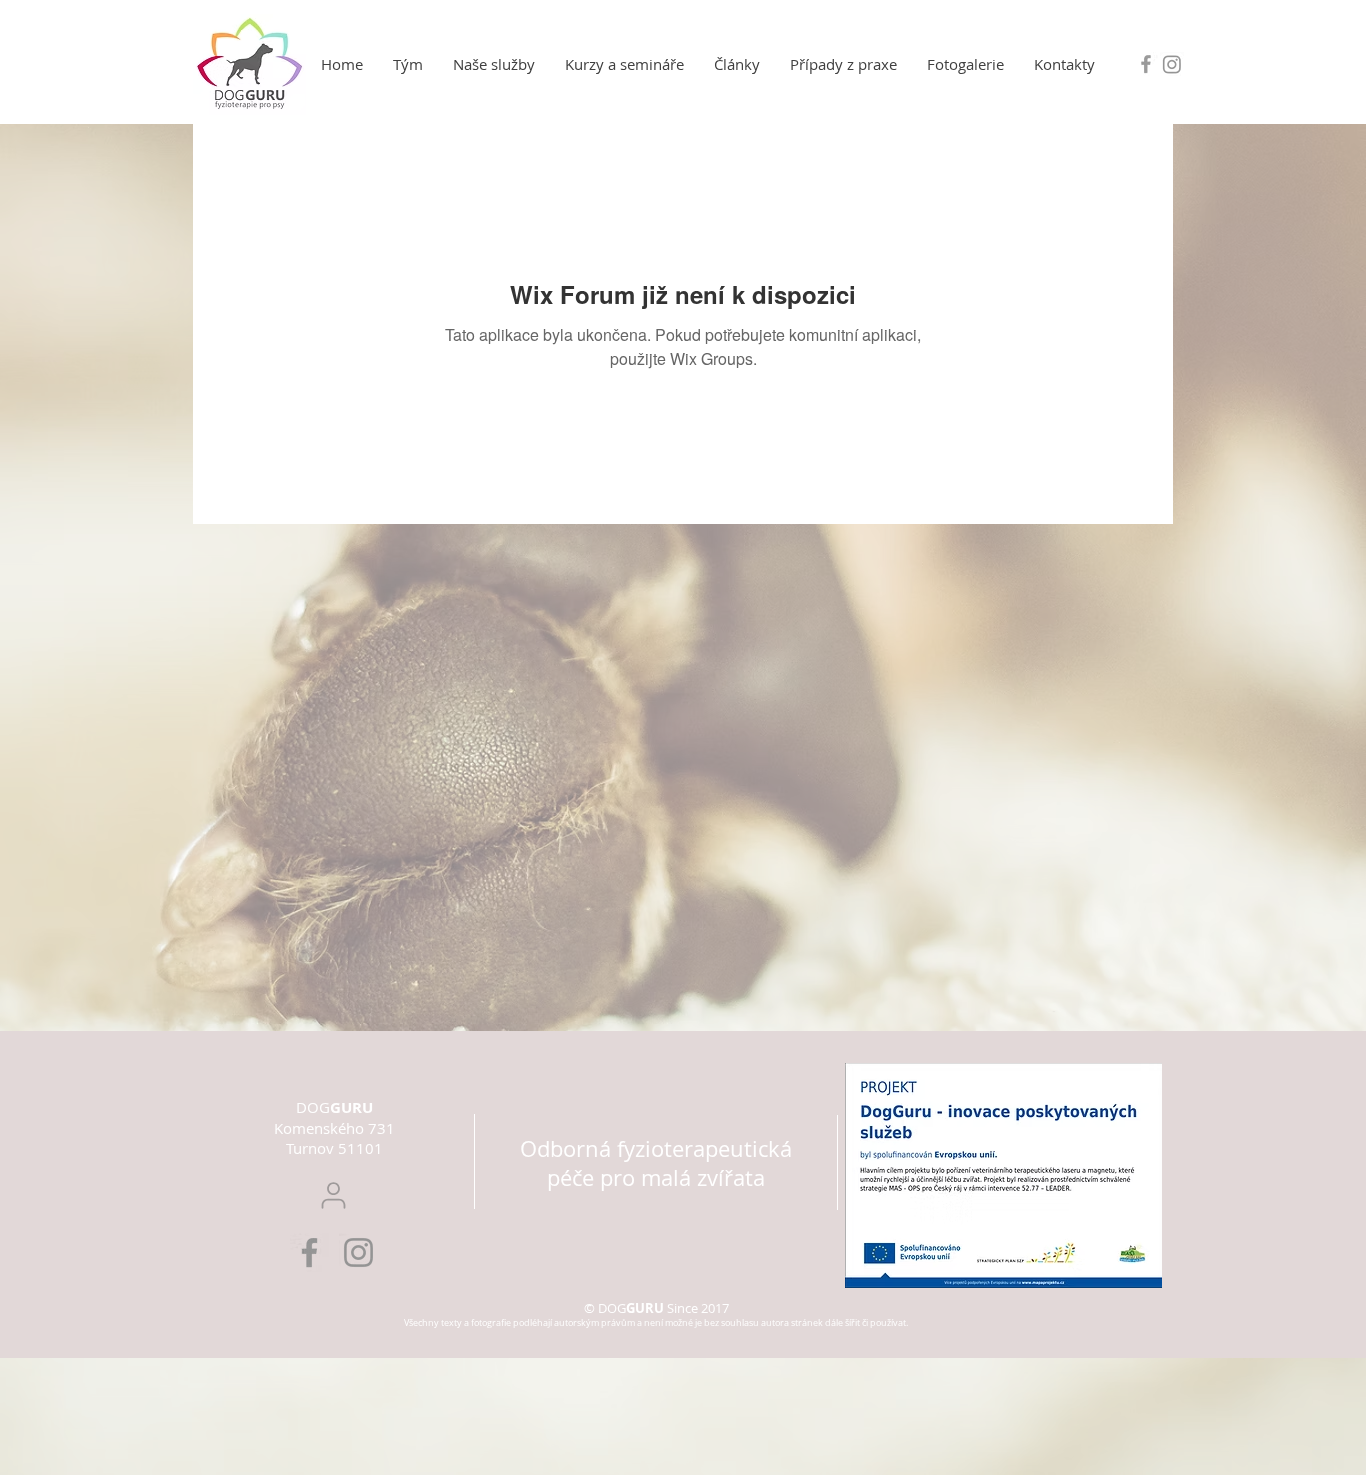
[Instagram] (1172, 64)
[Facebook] (309, 1252)
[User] (333, 1195)
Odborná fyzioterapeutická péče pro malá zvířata (656, 1163)
